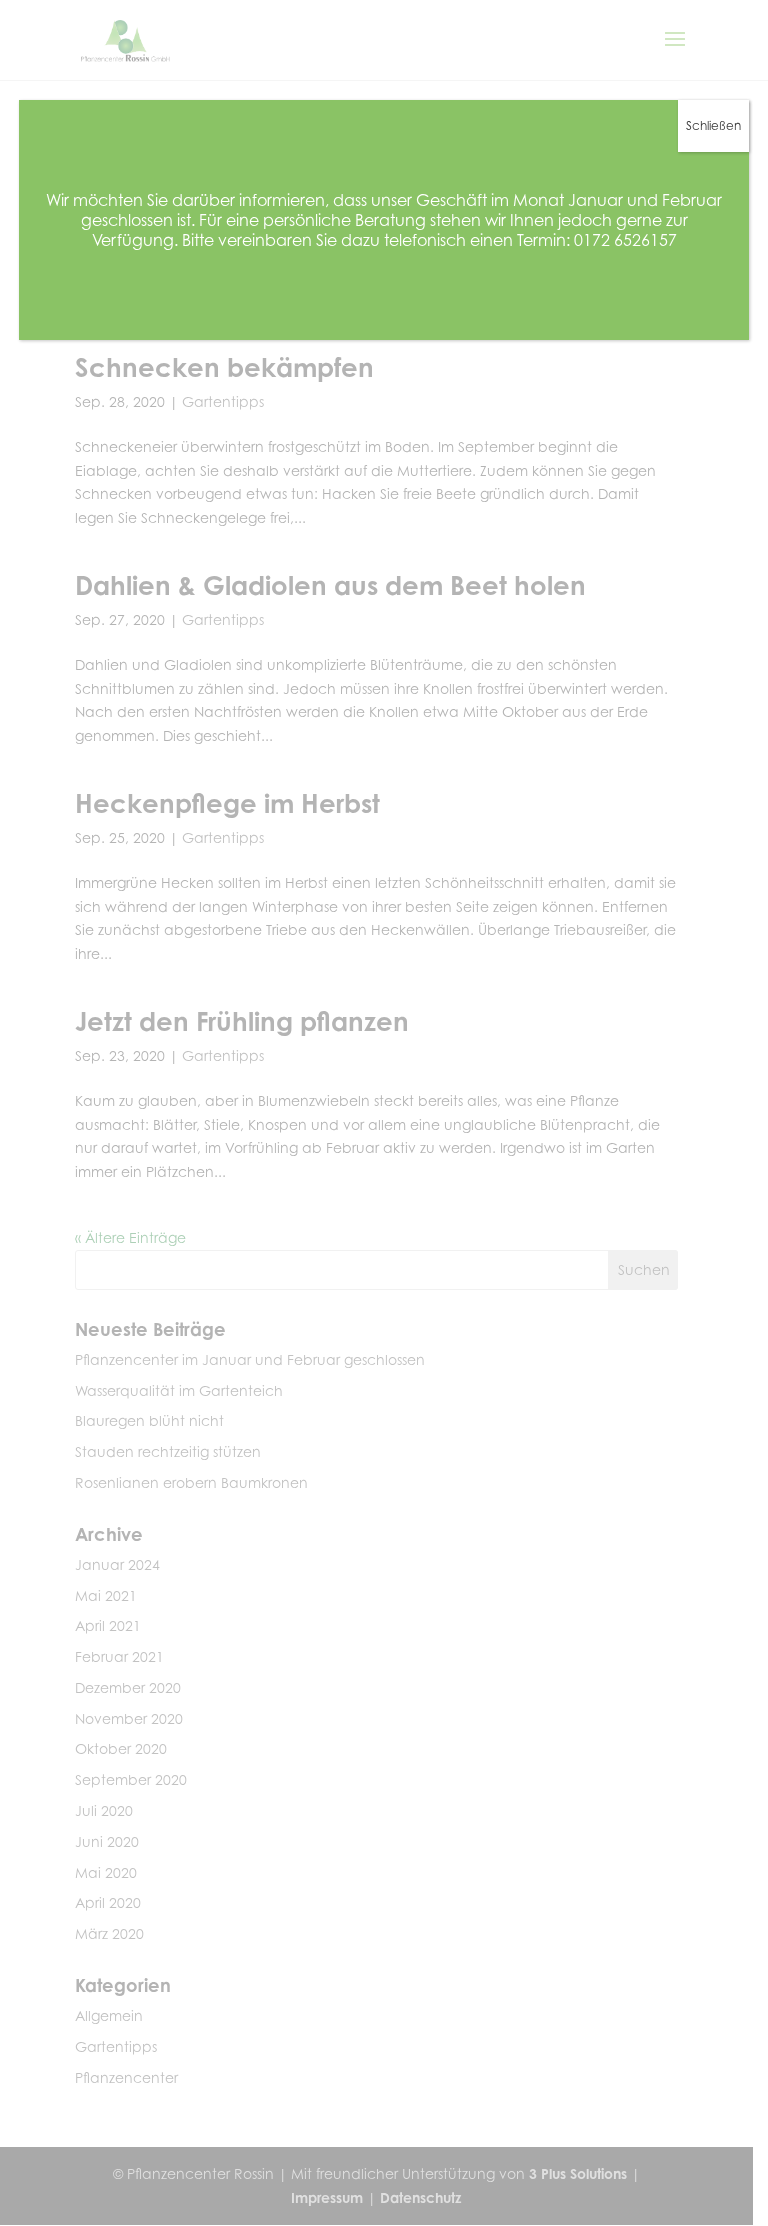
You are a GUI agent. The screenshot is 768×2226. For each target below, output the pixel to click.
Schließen (713, 125)
